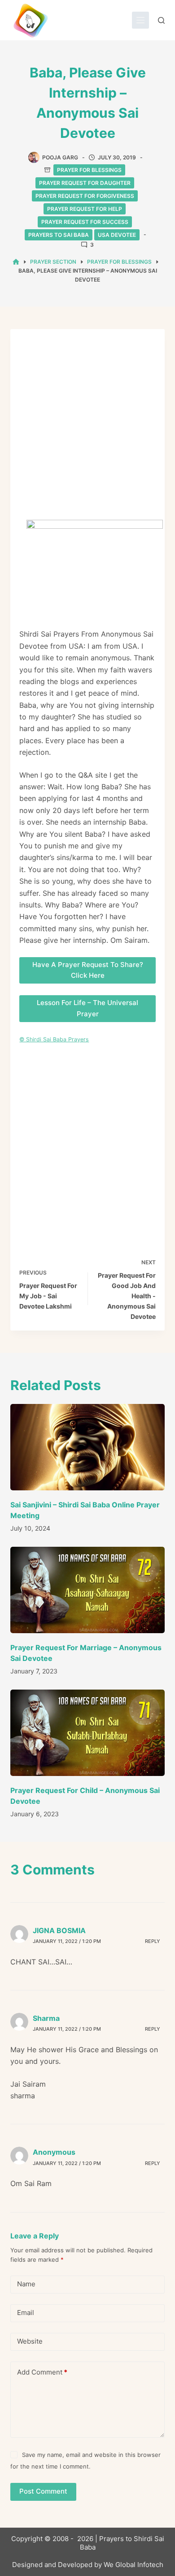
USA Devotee (117, 235)
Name (26, 2284)
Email (26, 2313)
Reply (153, 1941)
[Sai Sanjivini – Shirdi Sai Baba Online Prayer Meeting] (87, 1447)
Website (30, 2341)
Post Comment (43, 2491)
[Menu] (140, 20)
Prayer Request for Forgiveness (85, 196)
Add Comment (42, 2372)
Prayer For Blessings (89, 170)
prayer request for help (85, 209)
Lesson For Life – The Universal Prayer (87, 1008)
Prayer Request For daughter (85, 183)
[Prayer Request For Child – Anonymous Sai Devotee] (87, 1733)
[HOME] (16, 262)
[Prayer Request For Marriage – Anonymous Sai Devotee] (87, 1590)
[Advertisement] (87, 429)
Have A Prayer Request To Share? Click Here (88, 970)
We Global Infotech (133, 2565)
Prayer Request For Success (85, 222)
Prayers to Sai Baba (59, 235)
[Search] (161, 20)
